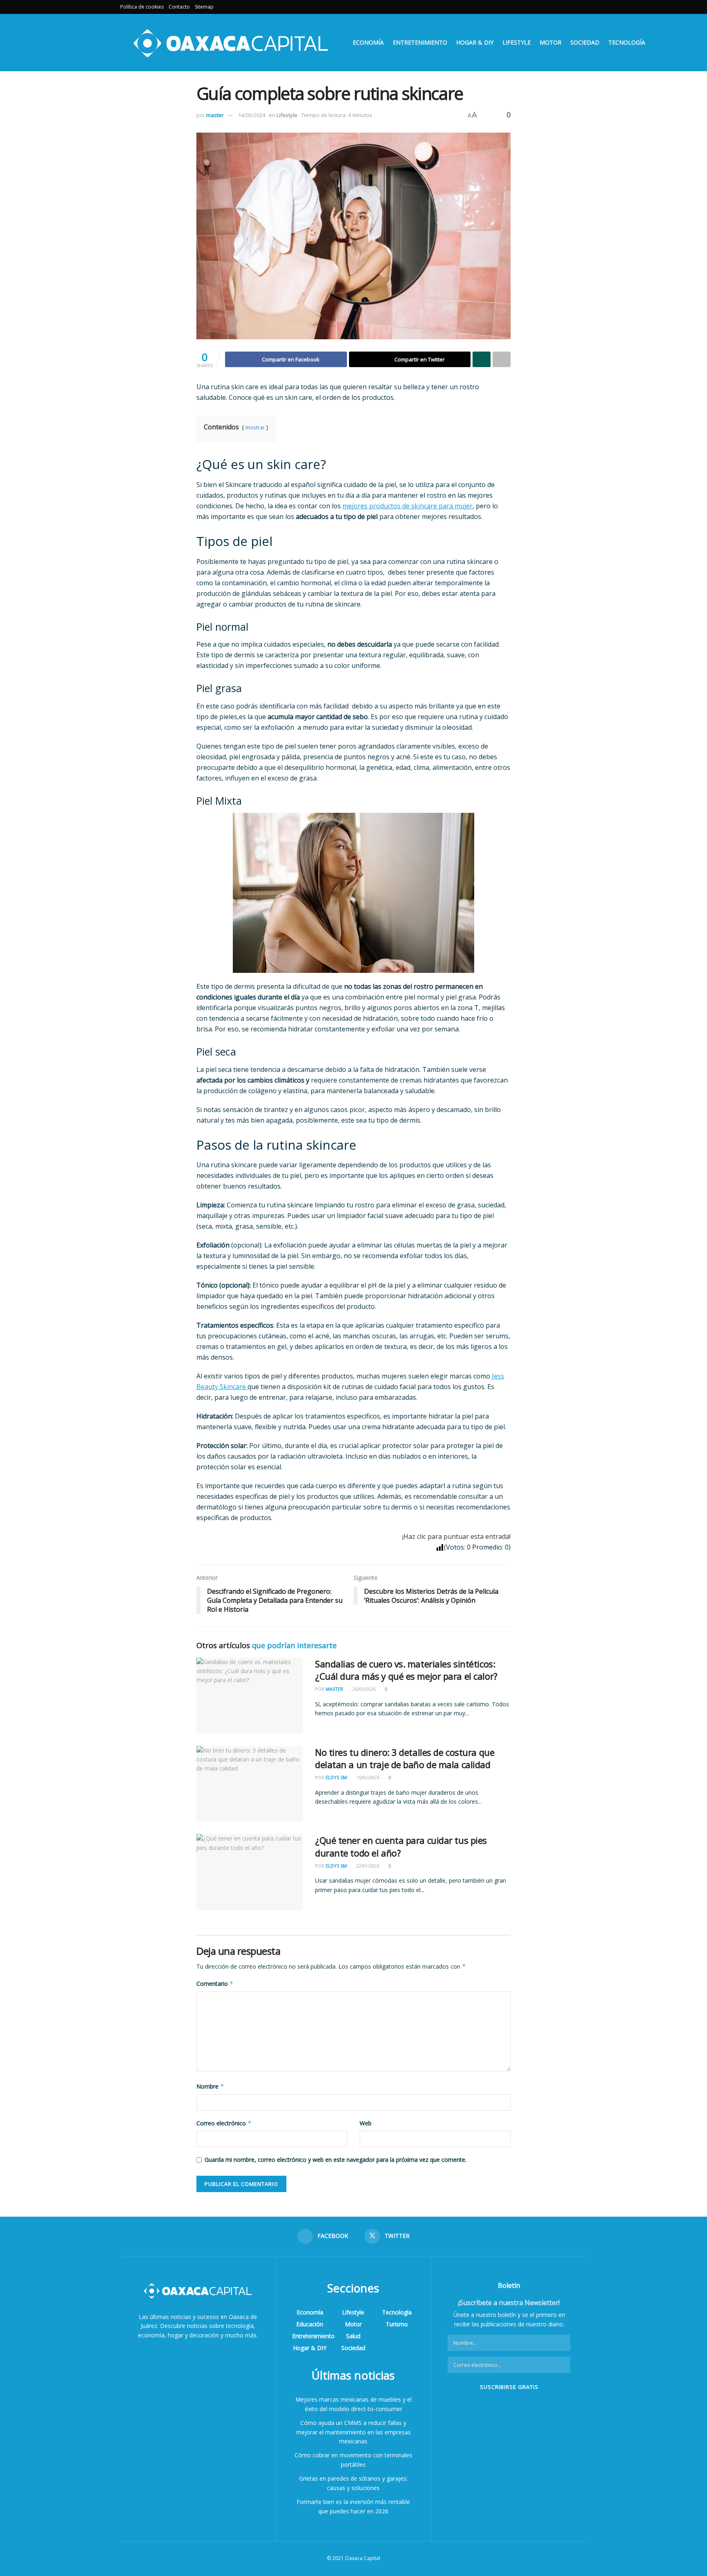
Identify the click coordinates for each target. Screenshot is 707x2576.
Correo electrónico (224, 2123)
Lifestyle (517, 42)
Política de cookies (142, 7)
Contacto (179, 7)
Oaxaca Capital (363, 2558)
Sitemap (204, 7)
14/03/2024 (252, 115)
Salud (353, 2336)
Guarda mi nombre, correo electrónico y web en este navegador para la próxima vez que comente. (335, 2160)
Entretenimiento (420, 42)
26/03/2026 (364, 1689)
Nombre (210, 2086)
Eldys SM (336, 1777)
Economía (368, 42)
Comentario (215, 1984)
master (215, 115)
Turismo (397, 2324)
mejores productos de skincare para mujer (408, 506)
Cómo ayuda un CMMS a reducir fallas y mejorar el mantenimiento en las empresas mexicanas (353, 2432)
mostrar (255, 427)
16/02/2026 (367, 1777)
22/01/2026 (367, 1866)
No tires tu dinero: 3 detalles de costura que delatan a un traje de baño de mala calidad (405, 1758)
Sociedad (585, 42)
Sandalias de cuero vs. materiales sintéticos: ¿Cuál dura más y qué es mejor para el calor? (406, 1670)
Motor (551, 42)
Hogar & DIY (475, 42)
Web (366, 2123)
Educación (310, 2324)
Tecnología (627, 42)
